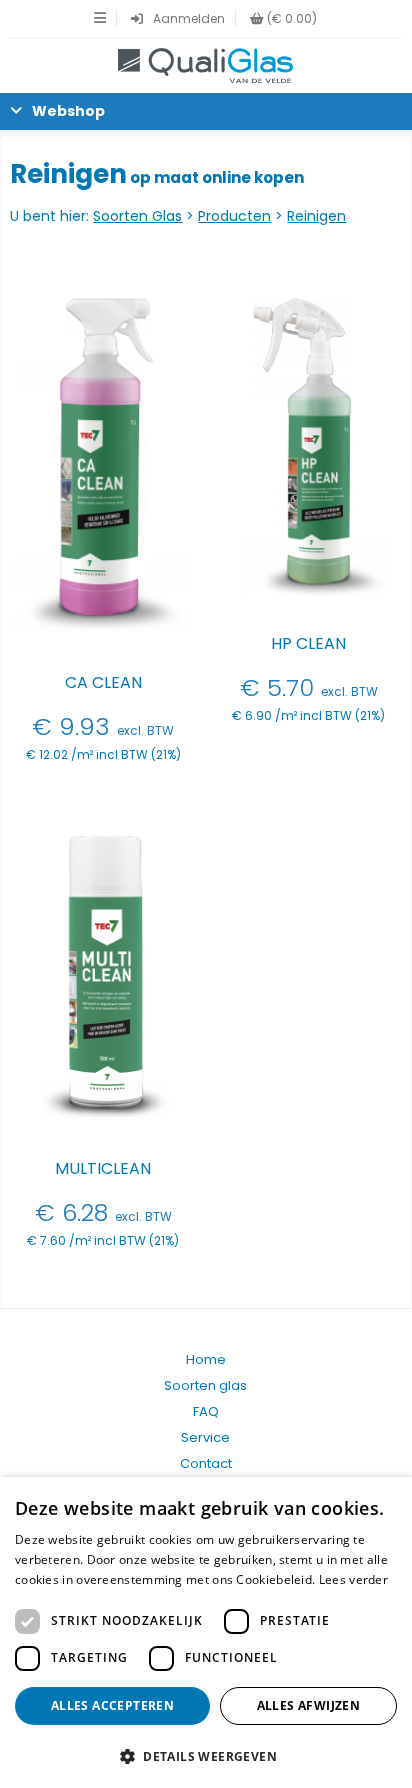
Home (206, 1359)
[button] (206, 1755)
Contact (206, 1463)
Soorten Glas (137, 216)
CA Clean (103, 682)
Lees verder (353, 1579)
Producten (234, 216)
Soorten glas (205, 1385)
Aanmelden (189, 18)
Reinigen (316, 216)
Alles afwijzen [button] (309, 1705)
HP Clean (308, 643)
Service (205, 1437)
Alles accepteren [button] (112, 1705)
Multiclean (103, 1168)
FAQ (206, 1411)
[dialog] (206, 1632)
